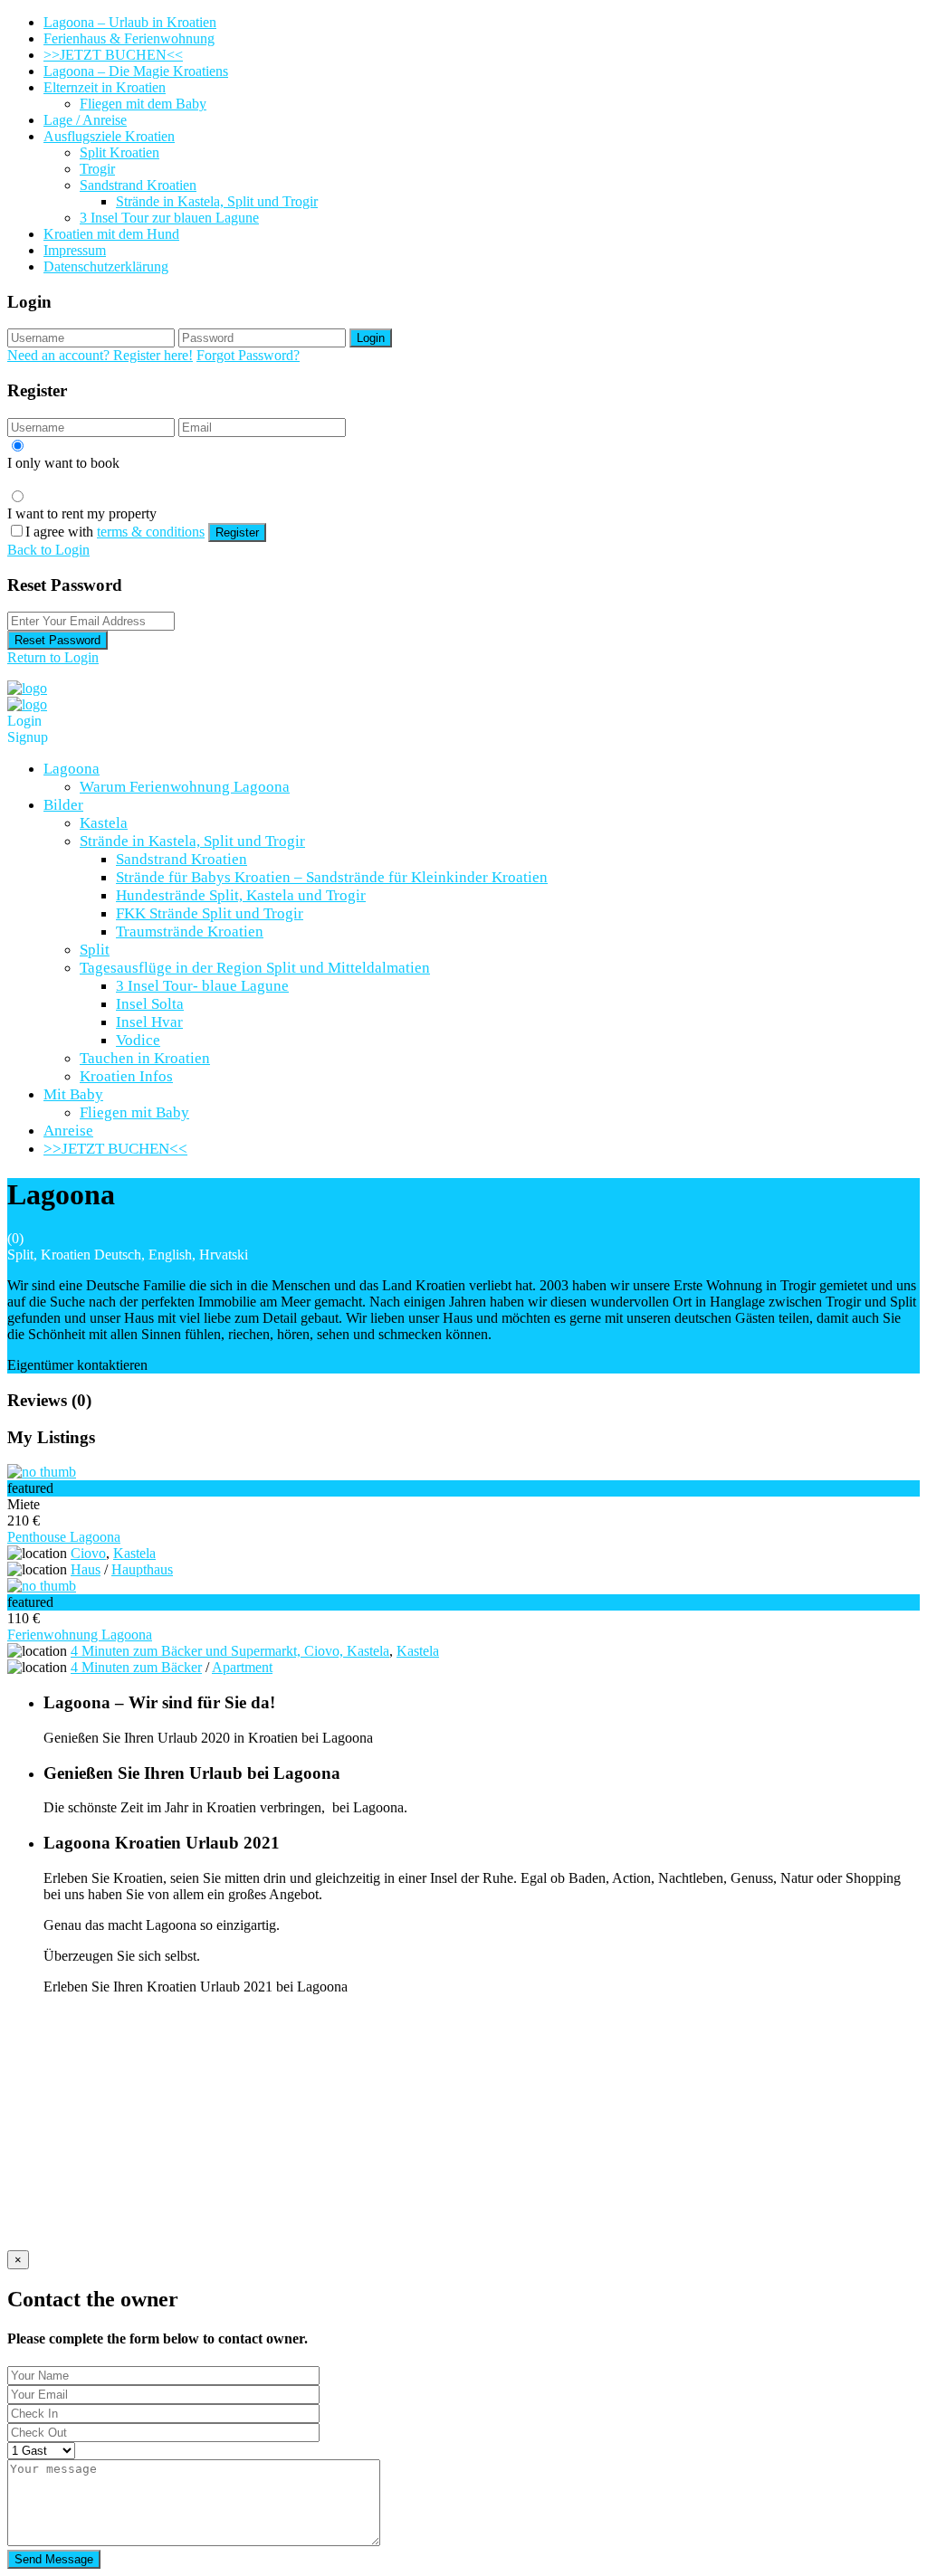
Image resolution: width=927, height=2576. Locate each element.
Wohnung (72, 2211)
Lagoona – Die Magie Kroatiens (136, 71)
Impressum (75, 250)
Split (95, 950)
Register (237, 532)
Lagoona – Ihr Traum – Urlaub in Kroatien (166, 2113)
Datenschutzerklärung (106, 266)
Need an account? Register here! (100, 355)
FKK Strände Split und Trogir (210, 913)
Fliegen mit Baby (134, 1112)
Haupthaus (142, 1569)
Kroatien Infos (126, 1076)
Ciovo (88, 1553)
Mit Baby (73, 1094)
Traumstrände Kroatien (190, 932)
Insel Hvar (149, 1022)
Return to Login (53, 657)
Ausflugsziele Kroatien (109, 136)
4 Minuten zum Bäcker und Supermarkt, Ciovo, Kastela (230, 1651)
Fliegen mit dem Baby (143, 104)
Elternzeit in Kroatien (105, 87)
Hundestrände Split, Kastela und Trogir (241, 895)
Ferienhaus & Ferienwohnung (129, 38)
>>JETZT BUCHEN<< (113, 55)
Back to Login (48, 550)
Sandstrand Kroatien (138, 185)
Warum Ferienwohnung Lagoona (185, 787)
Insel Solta (150, 1004)
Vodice (138, 1040)
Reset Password (57, 640)
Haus (86, 1569)
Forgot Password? (248, 355)
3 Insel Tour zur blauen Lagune (169, 218)
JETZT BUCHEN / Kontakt (125, 2048)
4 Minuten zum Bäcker (136, 1667)
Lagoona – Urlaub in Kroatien (130, 22)
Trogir (97, 169)
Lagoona (72, 769)
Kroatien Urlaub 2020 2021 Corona (146, 2097)
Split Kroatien (119, 152)
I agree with (115, 532)
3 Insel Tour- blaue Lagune (202, 986)
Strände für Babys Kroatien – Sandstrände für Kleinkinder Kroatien (332, 877)
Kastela (104, 823)
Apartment (242, 1667)
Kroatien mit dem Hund (111, 234)
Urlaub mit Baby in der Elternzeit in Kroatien (172, 2129)
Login (371, 338)
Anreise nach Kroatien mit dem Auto (148, 2146)
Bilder (63, 805)
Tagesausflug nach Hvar (113, 2195)
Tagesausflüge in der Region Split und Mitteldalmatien (255, 968)
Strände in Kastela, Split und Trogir (217, 201)
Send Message (54, 2559)
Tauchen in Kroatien (145, 1058)
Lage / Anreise (85, 120)
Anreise (68, 1131)
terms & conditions (151, 532)
